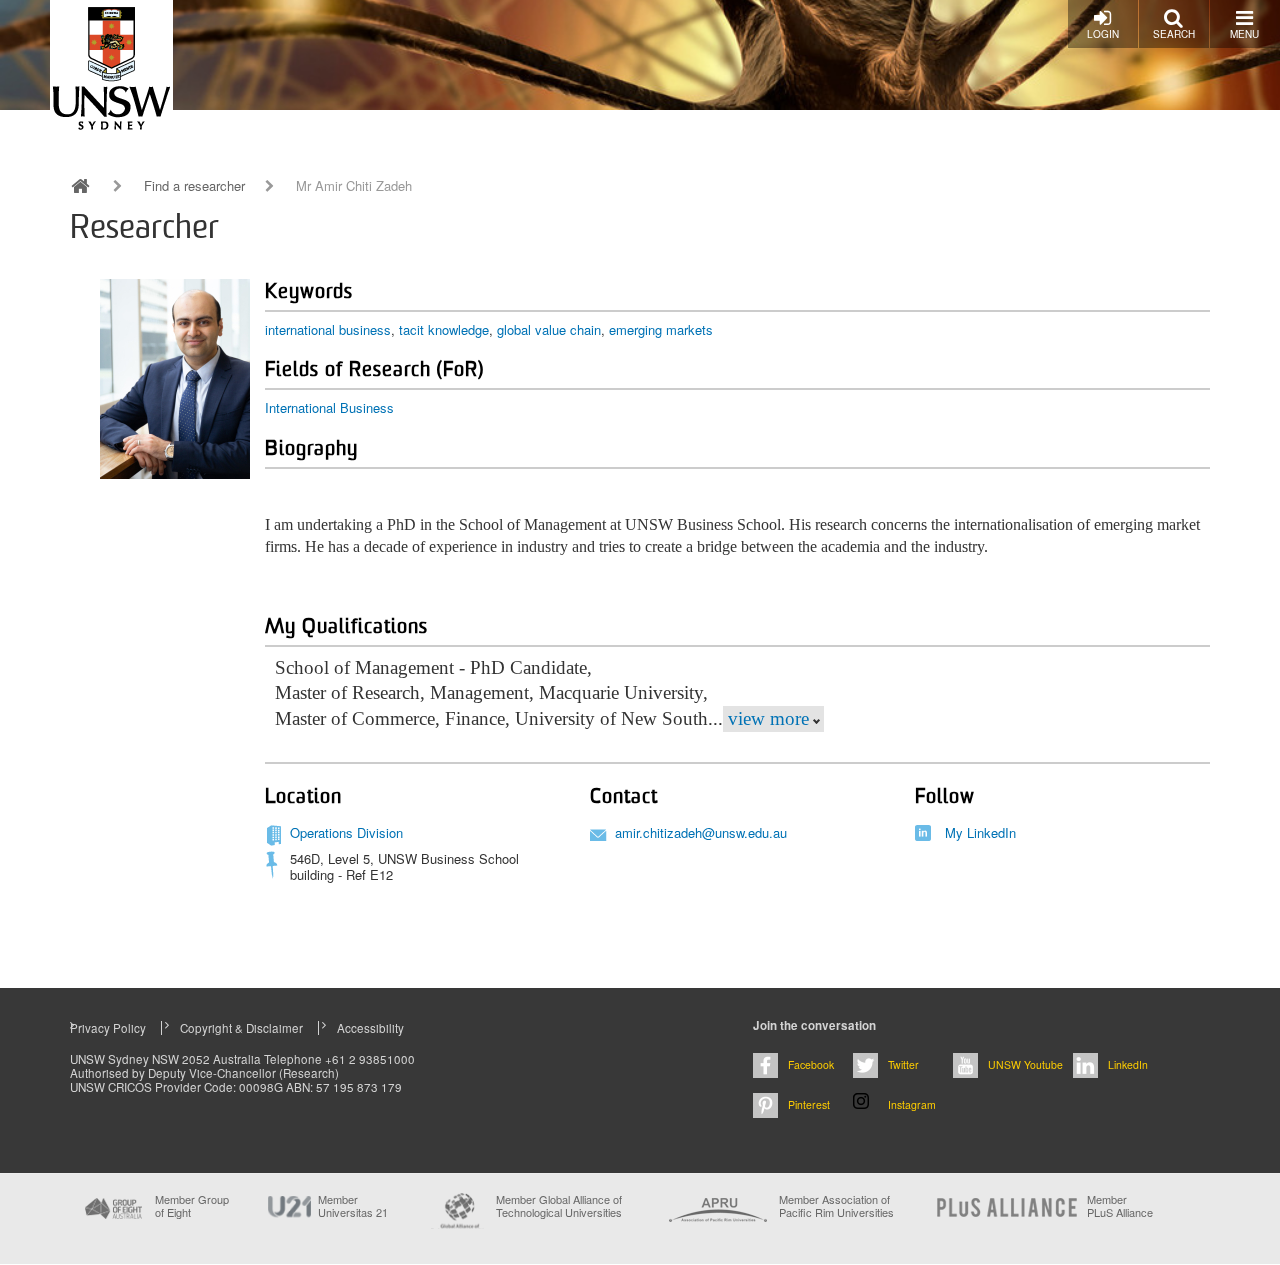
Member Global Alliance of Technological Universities (559, 1206)
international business (328, 329)
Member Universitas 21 (353, 1206)
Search (1174, 34)
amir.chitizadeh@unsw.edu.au (701, 832)
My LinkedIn (980, 832)
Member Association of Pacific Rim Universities (836, 1206)
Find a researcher (194, 186)
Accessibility (370, 1028)
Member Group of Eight (192, 1206)
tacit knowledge (444, 329)
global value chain (549, 329)
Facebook (811, 1064)
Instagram (912, 1104)
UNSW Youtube (1025, 1064)
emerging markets (661, 329)
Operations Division (346, 832)
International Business (329, 407)
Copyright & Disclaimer (241, 1028)
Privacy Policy (108, 1028)
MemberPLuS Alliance (1120, 1206)
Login (1103, 34)
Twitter (903, 1064)
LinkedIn (1128, 1064)
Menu (1244, 34)
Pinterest (809, 1104)
